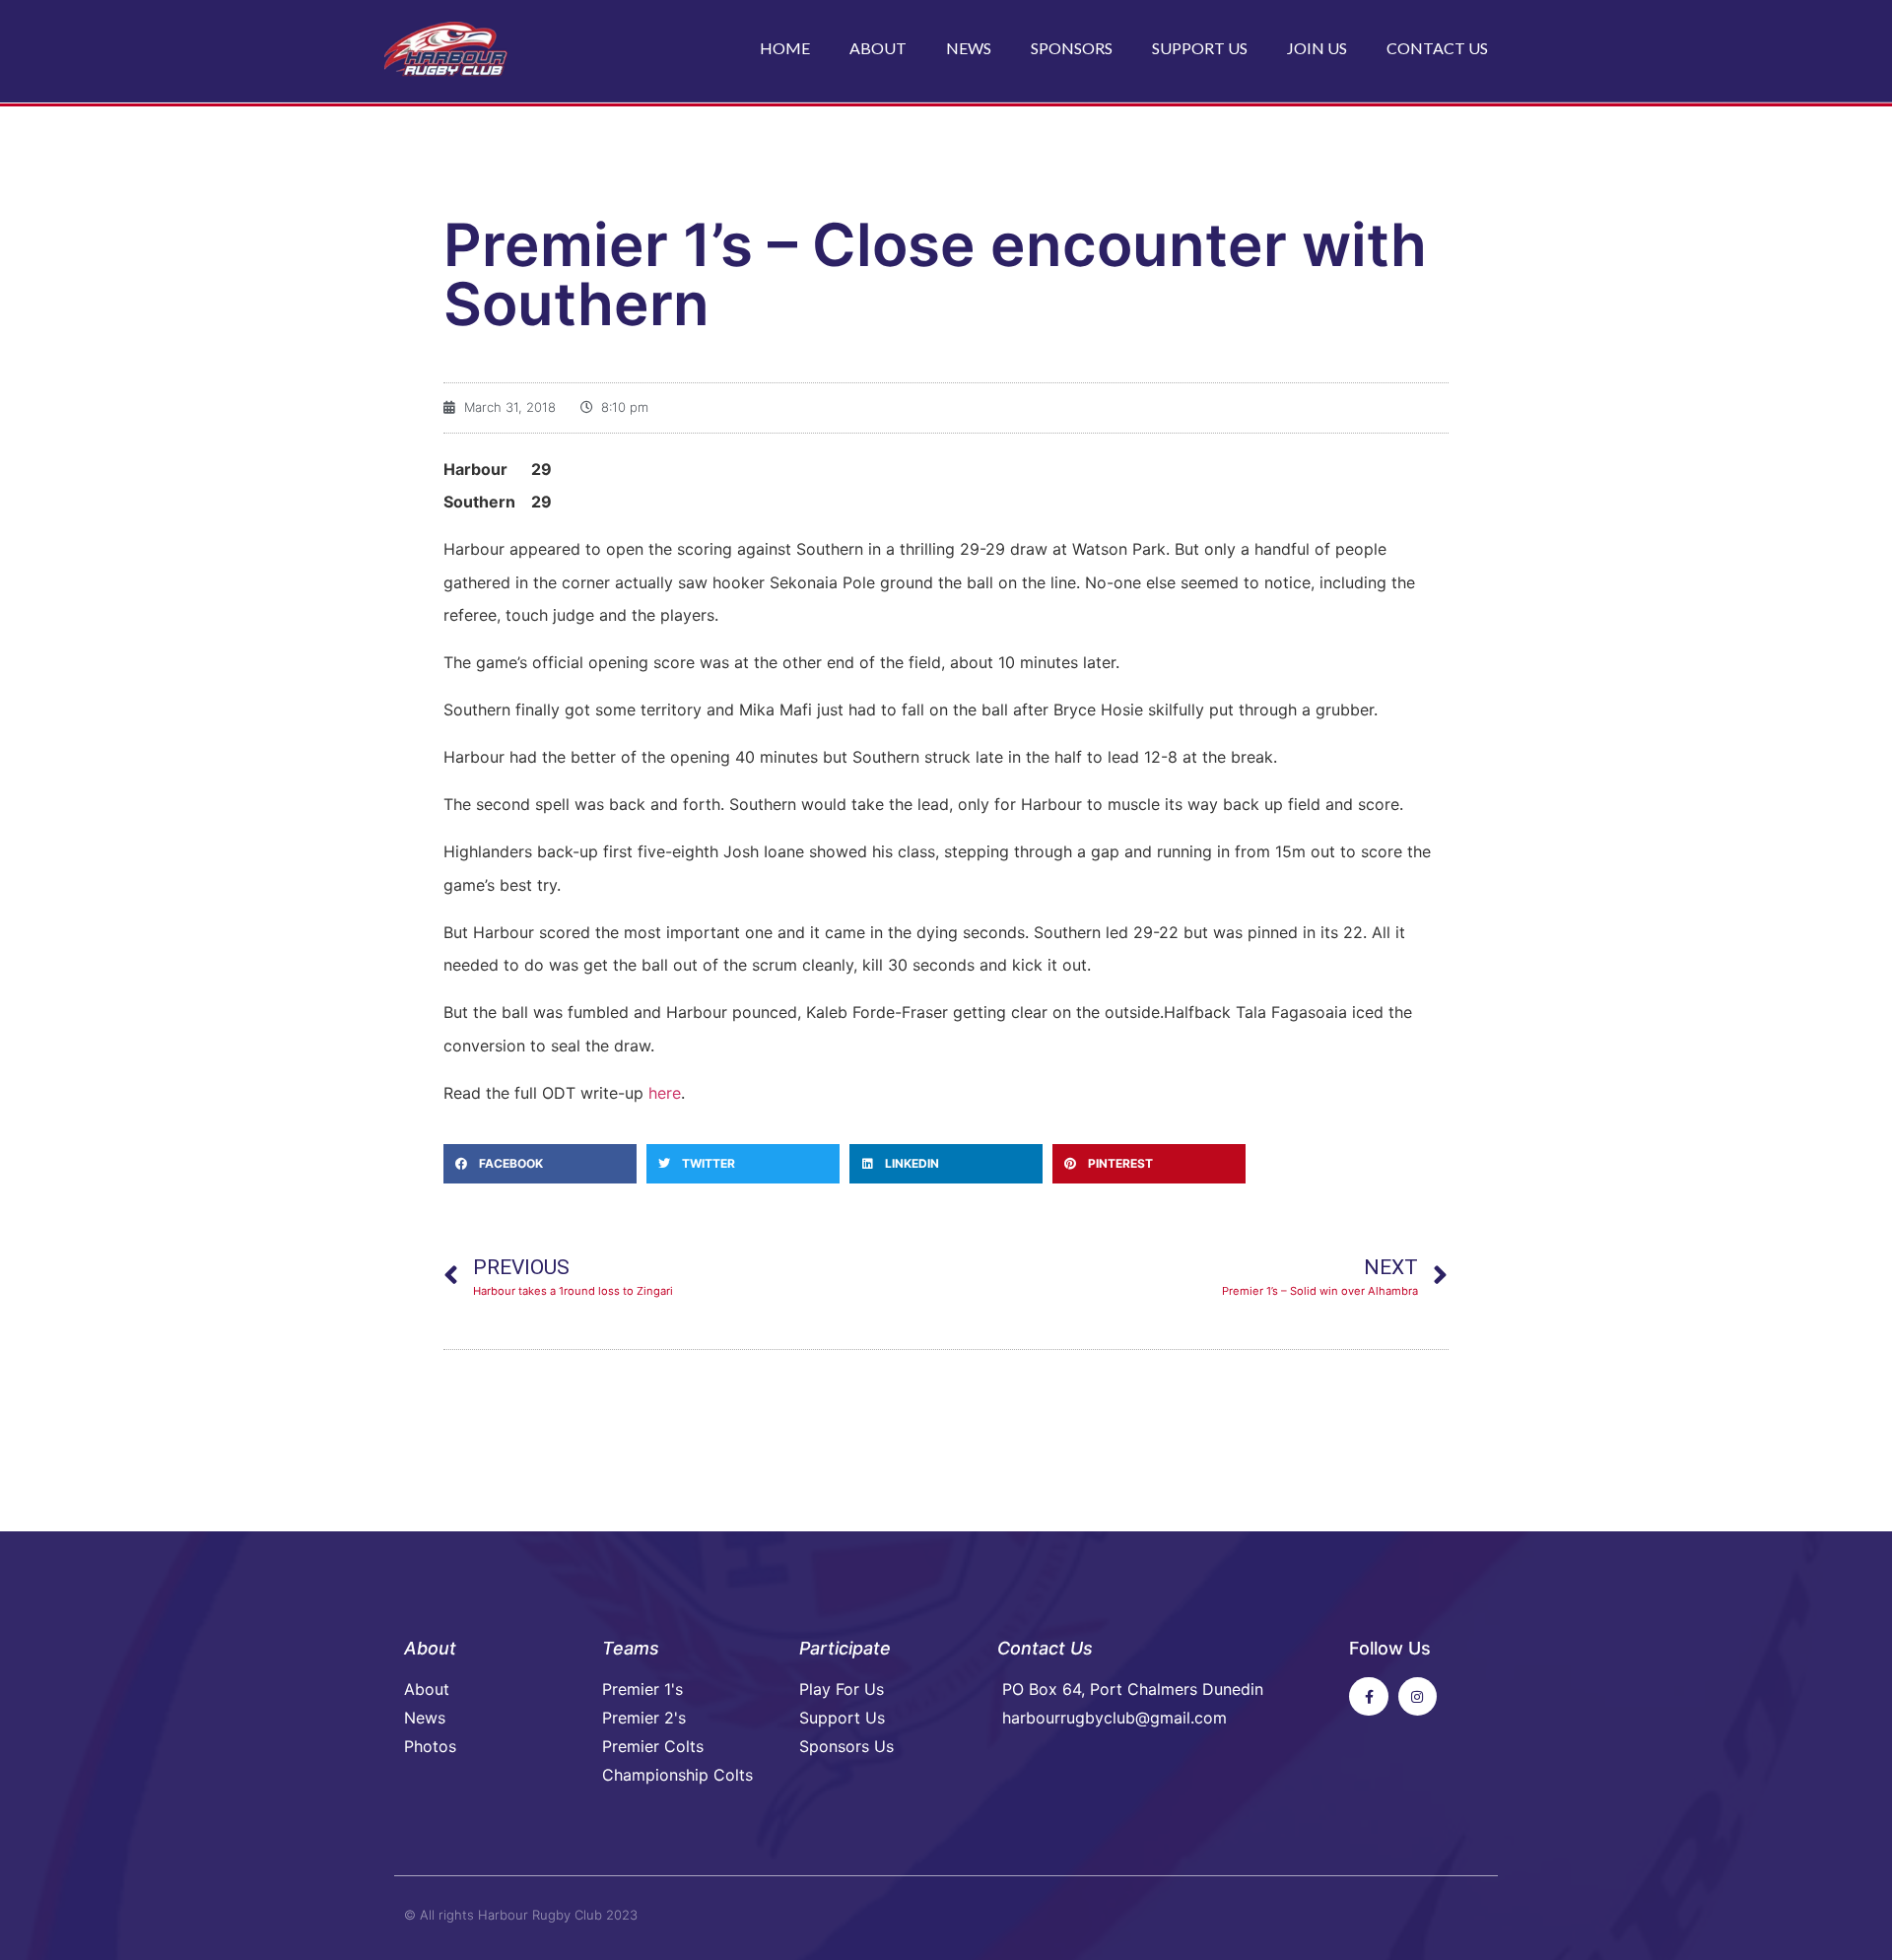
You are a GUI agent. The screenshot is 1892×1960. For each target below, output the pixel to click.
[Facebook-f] (1368, 1696)
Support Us (1200, 48)
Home (785, 48)
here (665, 1093)
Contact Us (1437, 48)
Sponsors (1072, 48)
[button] (540, 1164)
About (878, 48)
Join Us (1317, 48)
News (969, 48)
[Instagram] (1418, 1696)
